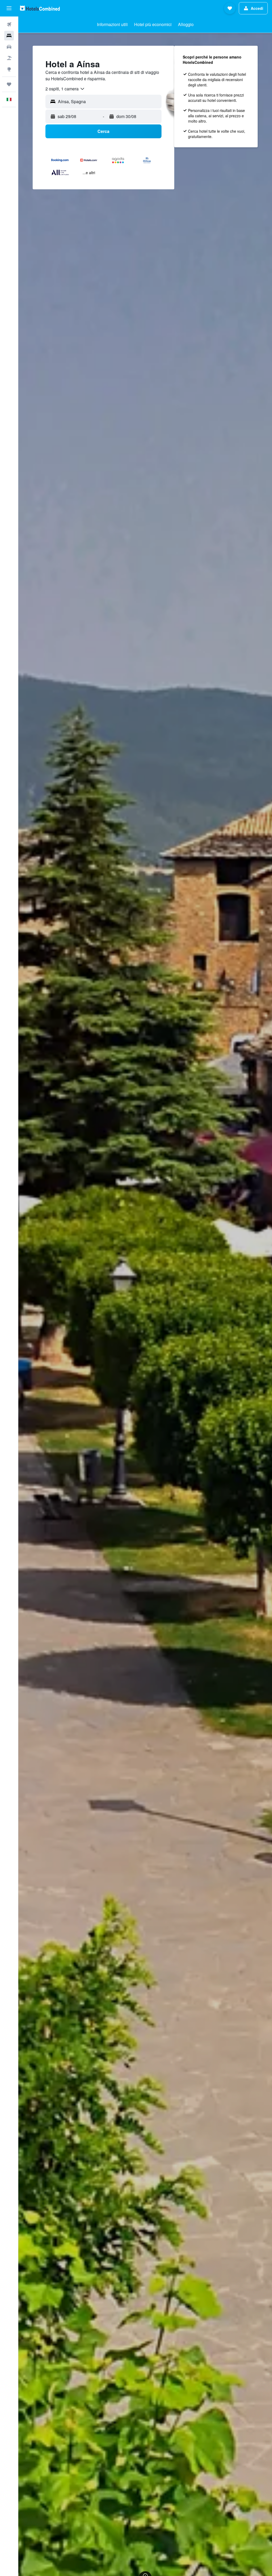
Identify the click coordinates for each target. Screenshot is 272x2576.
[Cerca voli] (9, 24)
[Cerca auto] (9, 47)
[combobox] (65, 89)
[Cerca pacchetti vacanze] (9, 58)
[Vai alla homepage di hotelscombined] (40, 8)
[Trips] (9, 84)
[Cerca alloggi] (9, 36)
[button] (9, 8)
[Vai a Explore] (9, 69)
